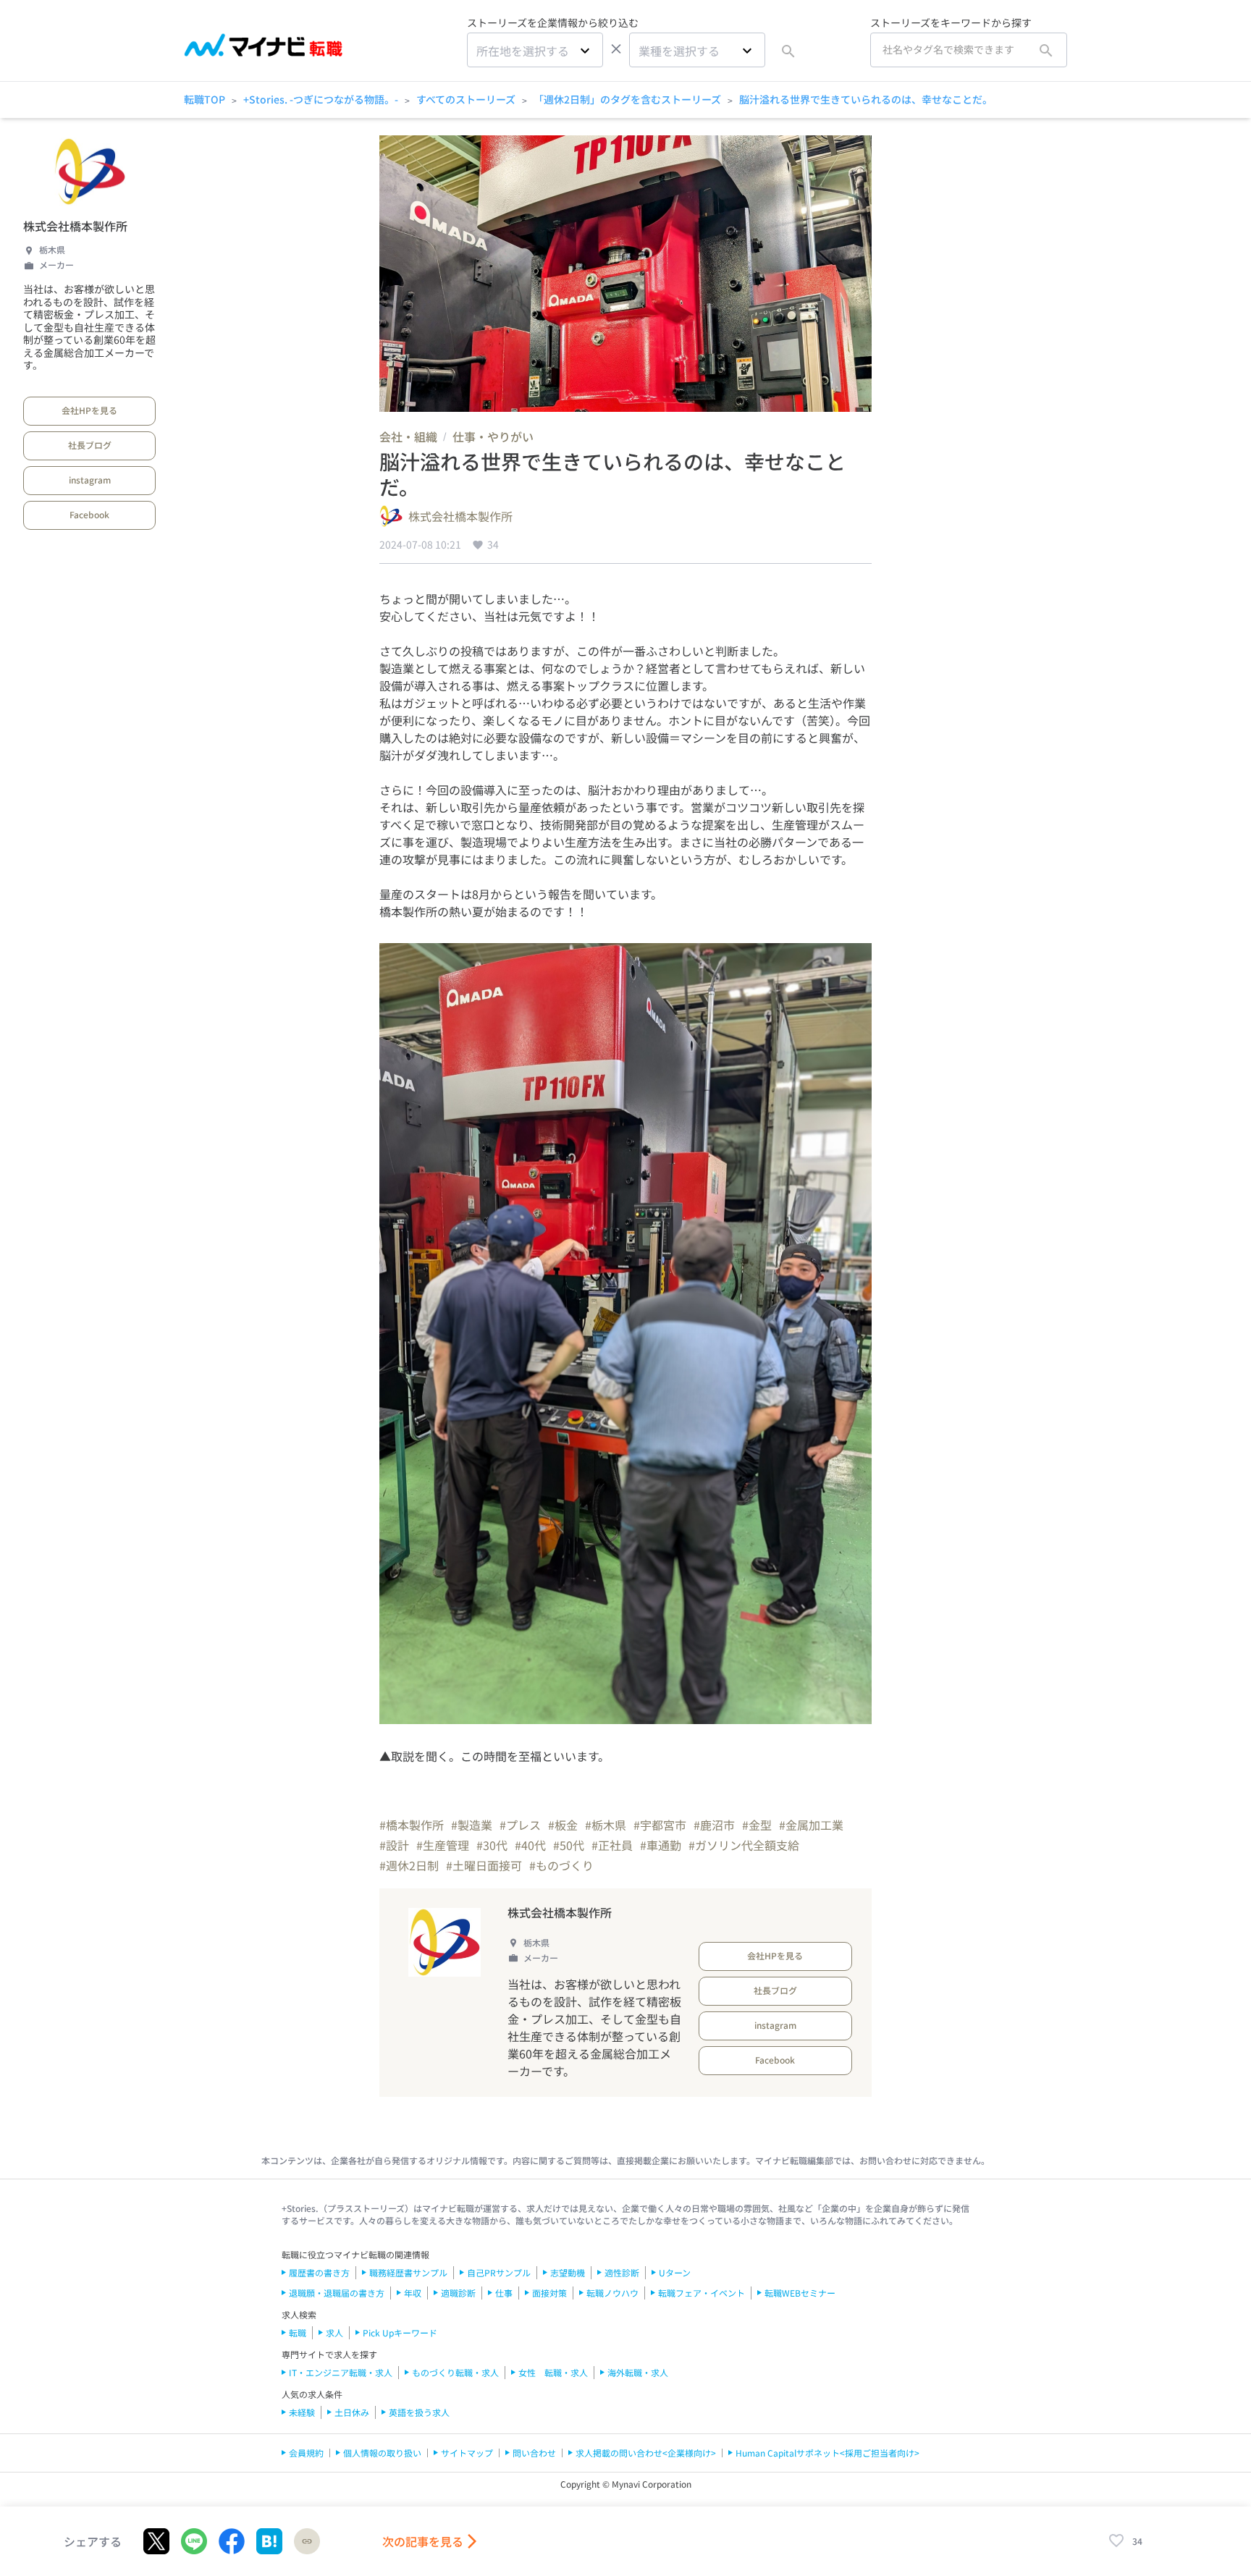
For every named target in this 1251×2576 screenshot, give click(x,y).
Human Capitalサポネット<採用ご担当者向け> (827, 2453)
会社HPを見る (89, 410)
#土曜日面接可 (484, 1865)
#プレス (520, 1825)
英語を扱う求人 (419, 2412)
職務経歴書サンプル (408, 2272)
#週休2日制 (409, 1865)
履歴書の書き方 (319, 2272)
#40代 (530, 1845)
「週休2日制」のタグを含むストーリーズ (627, 99)
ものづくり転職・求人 (455, 2372)
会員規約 (306, 2453)
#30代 (492, 1845)
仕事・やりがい (493, 436)
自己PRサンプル (499, 2272)
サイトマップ (467, 2453)
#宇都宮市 (660, 1825)
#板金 (563, 1825)
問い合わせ (534, 2453)
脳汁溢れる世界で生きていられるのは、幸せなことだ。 (866, 99)
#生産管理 (443, 1845)
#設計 (394, 1845)
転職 (298, 2332)
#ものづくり (561, 1865)
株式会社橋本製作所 (75, 226)
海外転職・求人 (638, 2372)
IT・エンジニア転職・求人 (341, 2372)
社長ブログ (90, 445)
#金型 (757, 1825)
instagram (90, 480)
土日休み (352, 2412)
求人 (334, 2332)
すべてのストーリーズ (466, 99)
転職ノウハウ (612, 2293)
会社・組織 (408, 436)
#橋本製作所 (412, 1825)
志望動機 (568, 2272)
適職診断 (458, 2293)
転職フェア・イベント (702, 2293)
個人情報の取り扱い (382, 2453)
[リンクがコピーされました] (307, 2541)
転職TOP (205, 99)
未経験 (302, 2412)
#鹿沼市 (714, 1825)
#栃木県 (606, 1825)
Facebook (89, 514)
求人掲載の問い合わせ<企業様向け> (646, 2453)
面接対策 (549, 2293)
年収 (413, 2293)
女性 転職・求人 (553, 2372)
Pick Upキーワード (400, 2332)
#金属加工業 (811, 1825)
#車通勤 (661, 1845)
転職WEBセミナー (800, 2293)
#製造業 (472, 1825)
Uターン (675, 2272)
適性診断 (622, 2272)
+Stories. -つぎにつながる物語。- (321, 99)
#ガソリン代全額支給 (744, 1845)
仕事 (504, 2293)
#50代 (569, 1845)
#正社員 (612, 1845)
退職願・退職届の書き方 (337, 2293)
